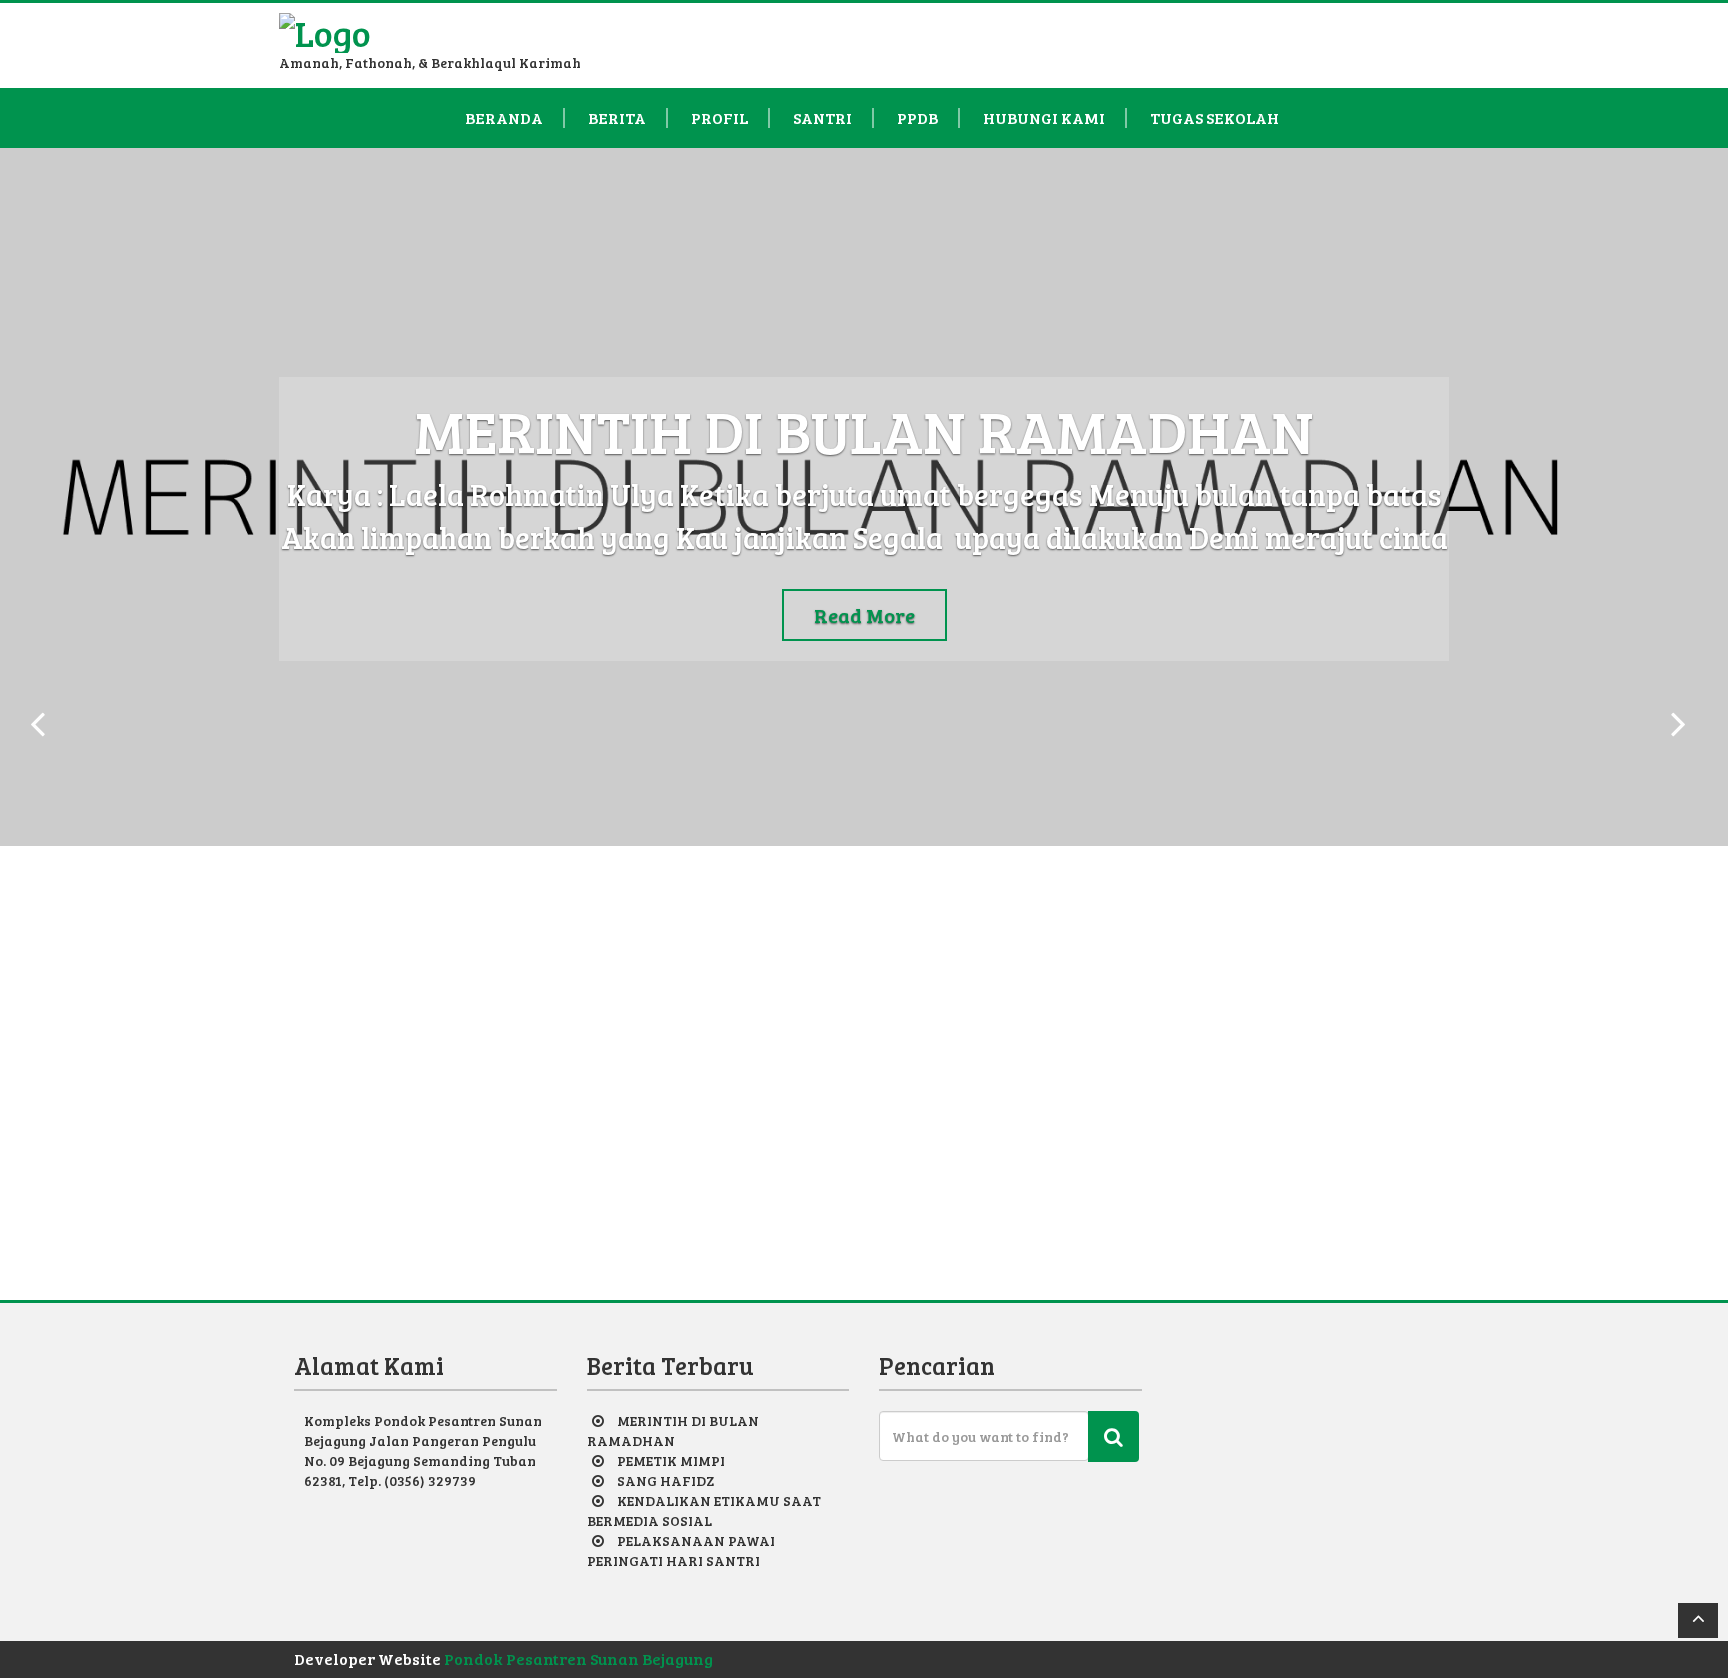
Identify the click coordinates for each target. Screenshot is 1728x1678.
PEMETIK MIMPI (671, 1460)
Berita (617, 118)
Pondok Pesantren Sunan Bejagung (578, 1658)
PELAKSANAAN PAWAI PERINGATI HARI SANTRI (681, 1550)
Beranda (504, 118)
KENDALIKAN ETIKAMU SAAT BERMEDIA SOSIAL (704, 1510)
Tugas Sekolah (1214, 118)
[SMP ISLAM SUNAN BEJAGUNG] (325, 27)
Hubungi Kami (1044, 118)
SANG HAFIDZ (665, 1480)
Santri (822, 118)
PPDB (917, 118)
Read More (864, 615)
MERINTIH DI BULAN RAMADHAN (673, 1430)
